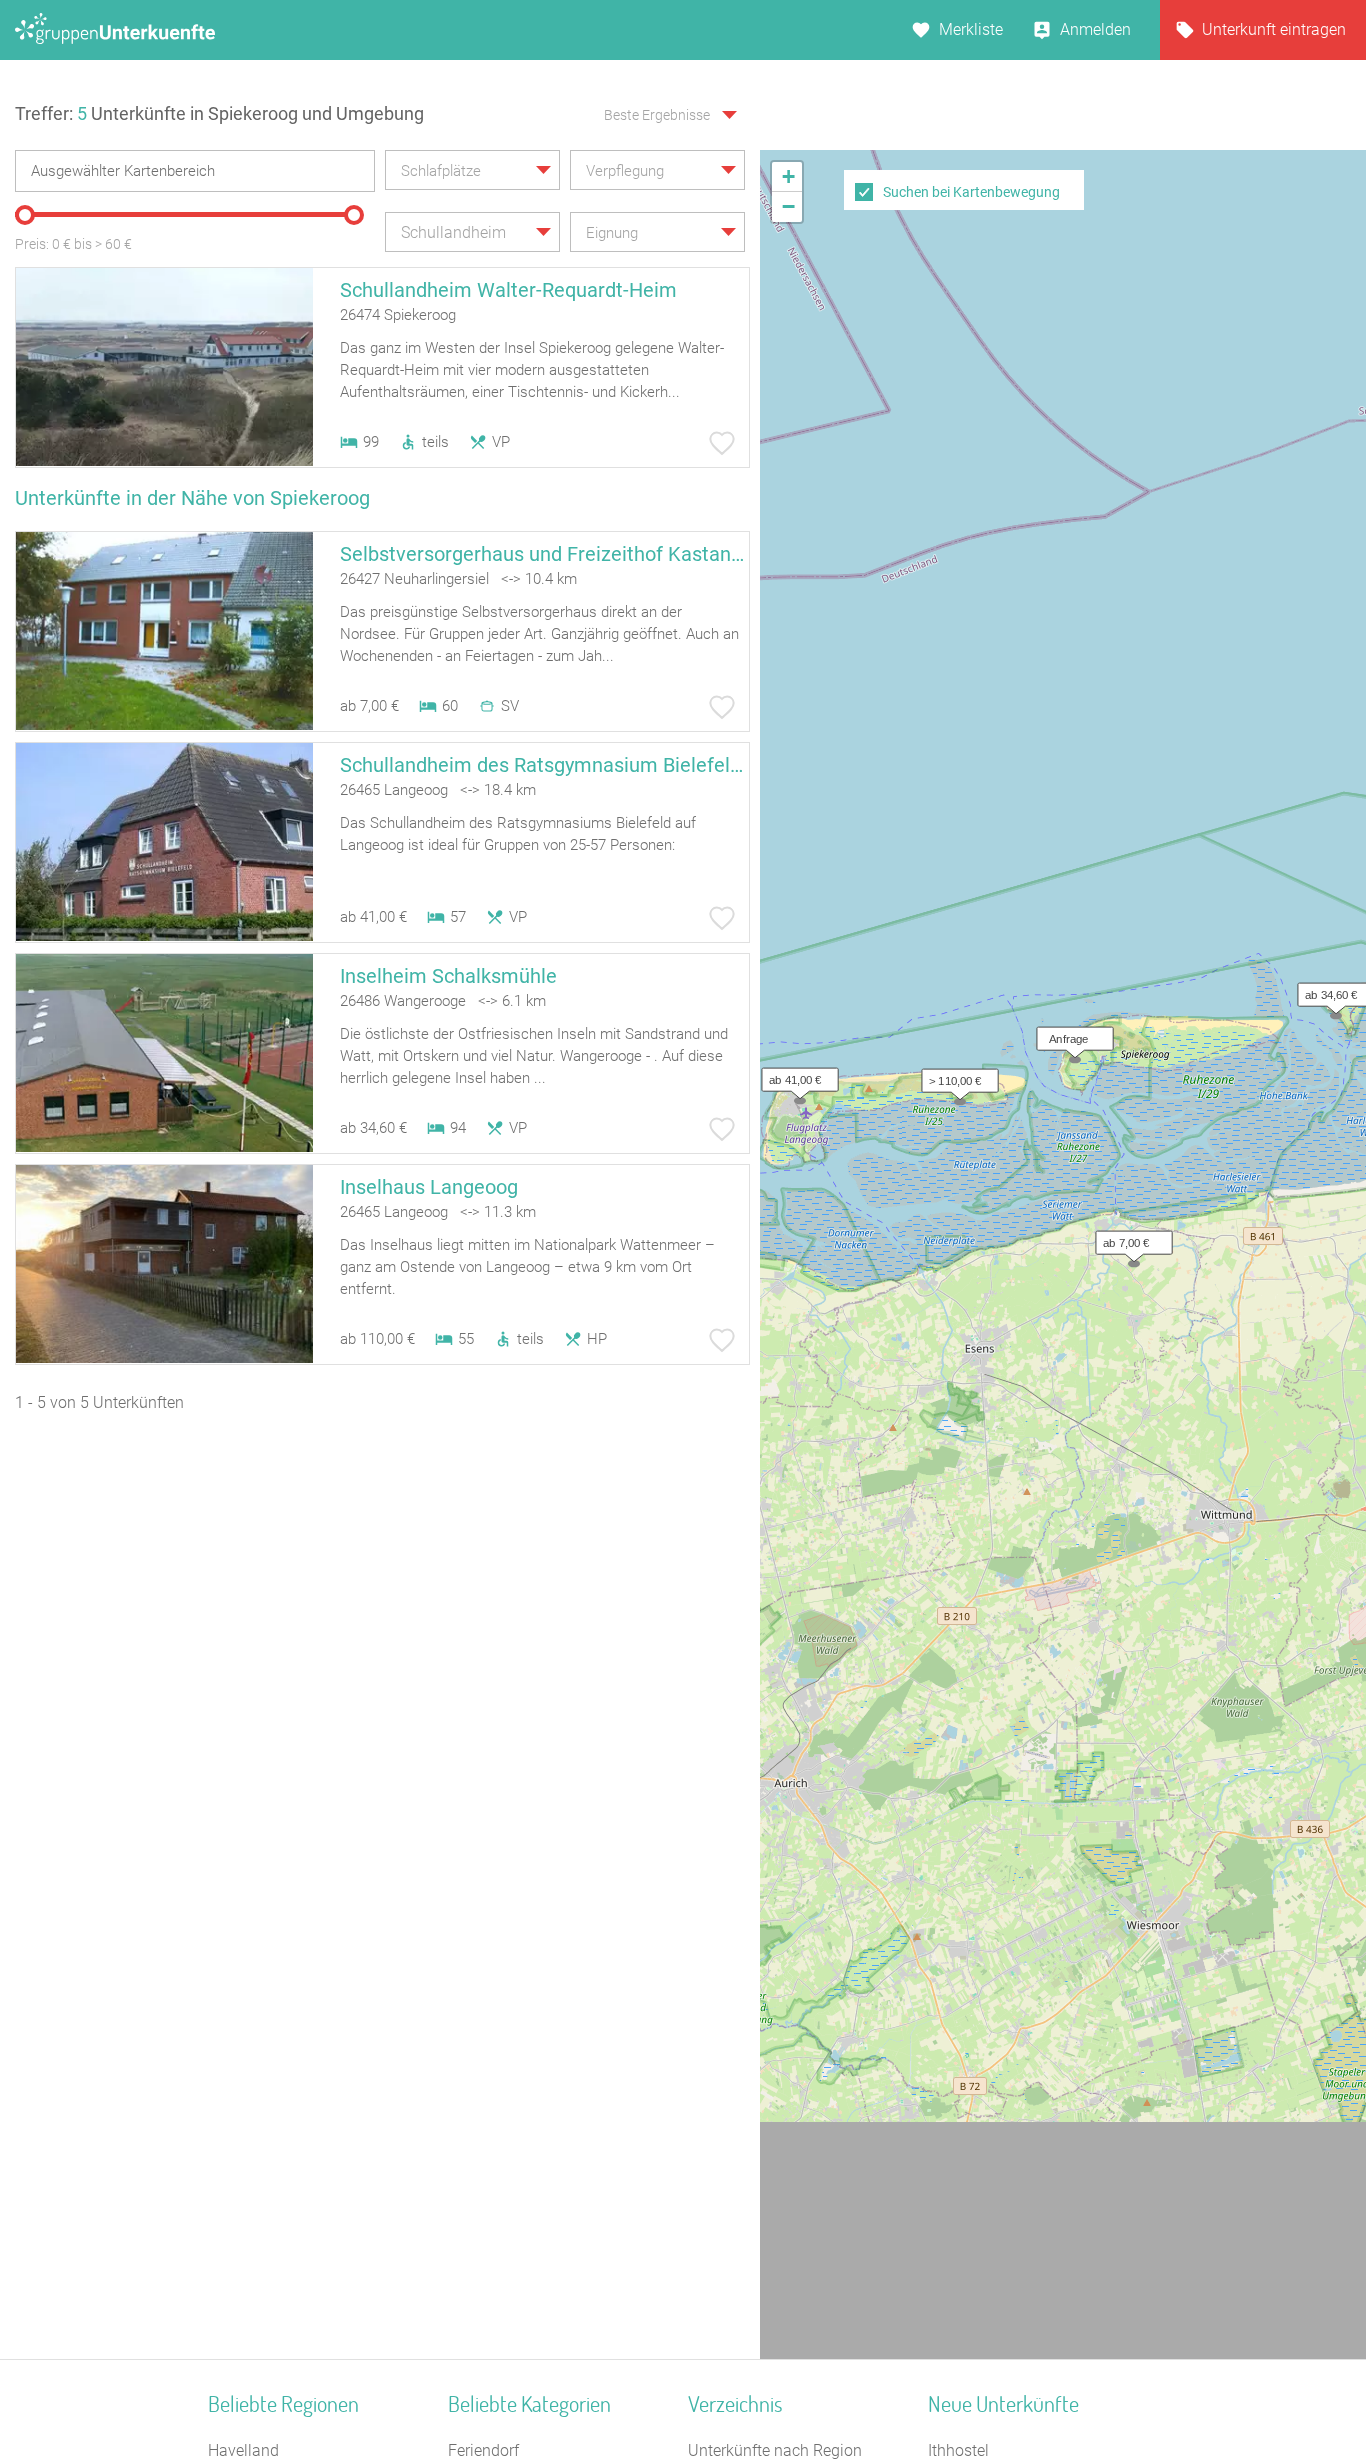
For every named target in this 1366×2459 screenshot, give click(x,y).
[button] (1070, 1034)
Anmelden (1095, 29)
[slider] (25, 215)
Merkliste (971, 29)
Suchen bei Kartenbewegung (971, 192)
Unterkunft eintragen (1274, 29)
